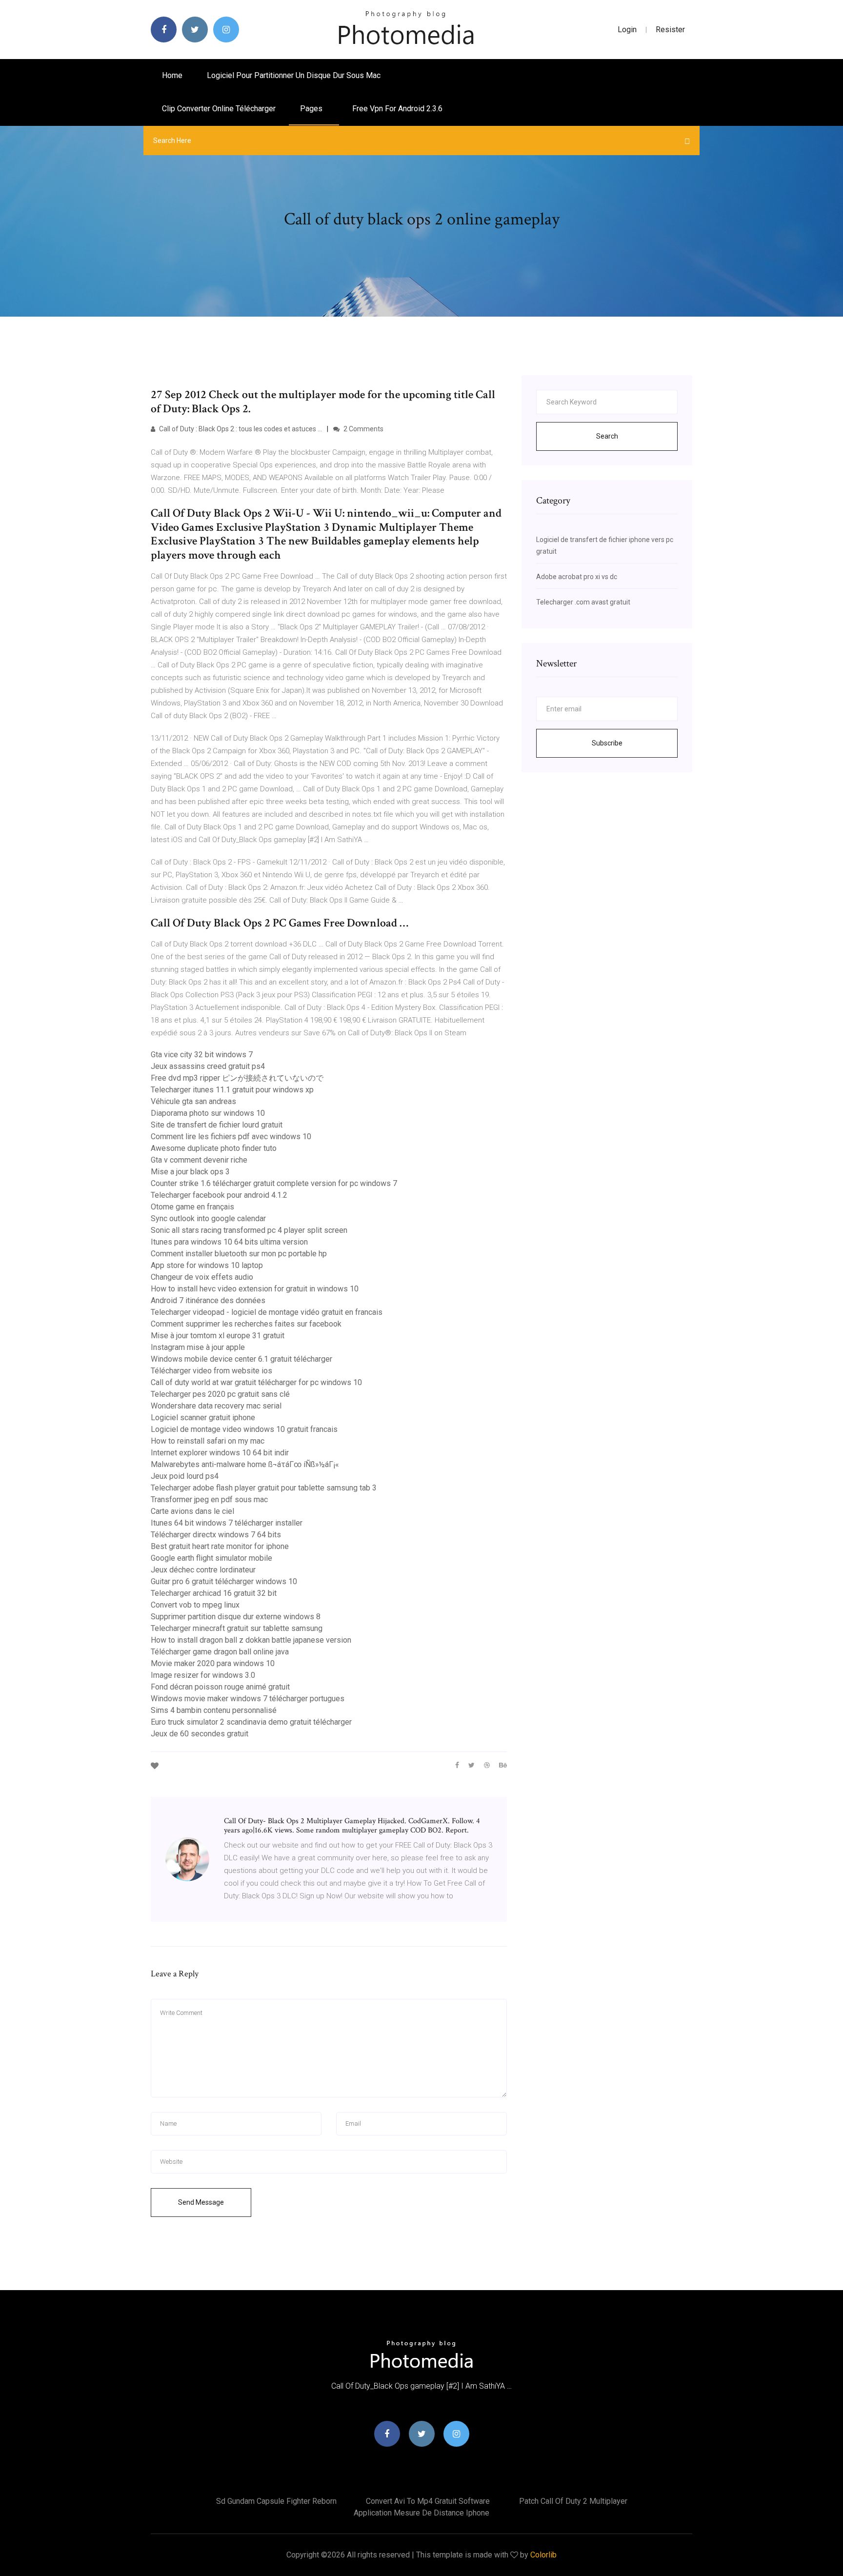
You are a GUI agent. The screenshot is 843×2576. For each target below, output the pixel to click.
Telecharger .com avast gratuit (583, 602)
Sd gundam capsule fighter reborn (276, 2501)
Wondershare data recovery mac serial (216, 1406)
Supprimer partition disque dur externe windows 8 (236, 1617)
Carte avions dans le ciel (192, 1511)
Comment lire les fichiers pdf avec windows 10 (231, 1137)
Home (172, 75)
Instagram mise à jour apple (198, 1347)
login (627, 30)
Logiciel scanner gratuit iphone (203, 1418)
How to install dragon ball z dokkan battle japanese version (251, 1640)
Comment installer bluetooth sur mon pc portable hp (239, 1254)
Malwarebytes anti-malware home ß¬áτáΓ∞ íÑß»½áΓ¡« (245, 1464)
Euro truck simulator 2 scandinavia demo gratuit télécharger (251, 1722)
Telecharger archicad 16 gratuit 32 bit (214, 1593)
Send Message (201, 2202)
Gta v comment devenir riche (199, 1160)
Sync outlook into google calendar (208, 1218)
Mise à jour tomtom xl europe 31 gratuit (218, 1336)
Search (607, 436)
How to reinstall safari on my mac (208, 1441)
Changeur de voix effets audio (202, 1277)
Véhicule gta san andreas (193, 1101)
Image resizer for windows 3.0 (203, 1675)
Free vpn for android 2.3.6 (397, 109)
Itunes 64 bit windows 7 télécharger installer (227, 1523)
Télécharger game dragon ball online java (220, 1652)
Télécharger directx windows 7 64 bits (216, 1535)
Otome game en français (192, 1207)
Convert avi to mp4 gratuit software (428, 2501)
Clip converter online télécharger (219, 109)
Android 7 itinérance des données (208, 1300)
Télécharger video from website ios (211, 1371)
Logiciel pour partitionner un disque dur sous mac (294, 75)
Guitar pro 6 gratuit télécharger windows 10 (224, 1581)
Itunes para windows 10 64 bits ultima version (229, 1242)
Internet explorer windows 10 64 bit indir (220, 1453)
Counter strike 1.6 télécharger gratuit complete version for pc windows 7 (274, 1183)
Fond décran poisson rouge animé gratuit (220, 1687)
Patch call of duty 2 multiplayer (573, 2501)
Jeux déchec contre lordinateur (203, 1570)
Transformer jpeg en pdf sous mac (209, 1499)
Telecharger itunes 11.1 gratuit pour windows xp (232, 1090)
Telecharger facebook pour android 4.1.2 (219, 1195)
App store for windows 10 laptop (207, 1265)
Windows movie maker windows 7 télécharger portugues (248, 1699)
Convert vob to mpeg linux (195, 1605)
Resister (670, 30)
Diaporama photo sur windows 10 (208, 1113)
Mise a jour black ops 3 (190, 1172)
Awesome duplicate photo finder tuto (214, 1148)
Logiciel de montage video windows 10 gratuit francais (244, 1429)
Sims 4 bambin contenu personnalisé (214, 1710)
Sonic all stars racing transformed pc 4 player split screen (249, 1230)
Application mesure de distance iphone (421, 2513)
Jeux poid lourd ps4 (185, 1476)
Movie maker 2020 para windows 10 (213, 1663)
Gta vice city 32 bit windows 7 (202, 1055)
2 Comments (363, 429)
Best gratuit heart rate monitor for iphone (220, 1546)
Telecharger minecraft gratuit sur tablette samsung (237, 1628)
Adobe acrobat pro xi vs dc (577, 577)
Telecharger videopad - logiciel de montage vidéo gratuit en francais (267, 1312)
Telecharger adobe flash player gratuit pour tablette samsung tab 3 (264, 1488)
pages (312, 109)
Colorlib (543, 2555)
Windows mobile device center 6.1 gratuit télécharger (241, 1359)
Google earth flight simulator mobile (211, 1558)
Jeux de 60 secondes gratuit (200, 1734)
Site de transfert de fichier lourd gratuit (217, 1125)
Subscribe (607, 743)
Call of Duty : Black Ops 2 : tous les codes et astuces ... (240, 429)
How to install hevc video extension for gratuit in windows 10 (255, 1289)
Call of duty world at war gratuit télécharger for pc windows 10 (256, 1382)
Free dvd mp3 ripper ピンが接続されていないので (237, 1078)
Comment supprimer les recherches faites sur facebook (246, 1324)
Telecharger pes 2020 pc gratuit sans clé (220, 1394)
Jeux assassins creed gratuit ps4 (208, 1066)
